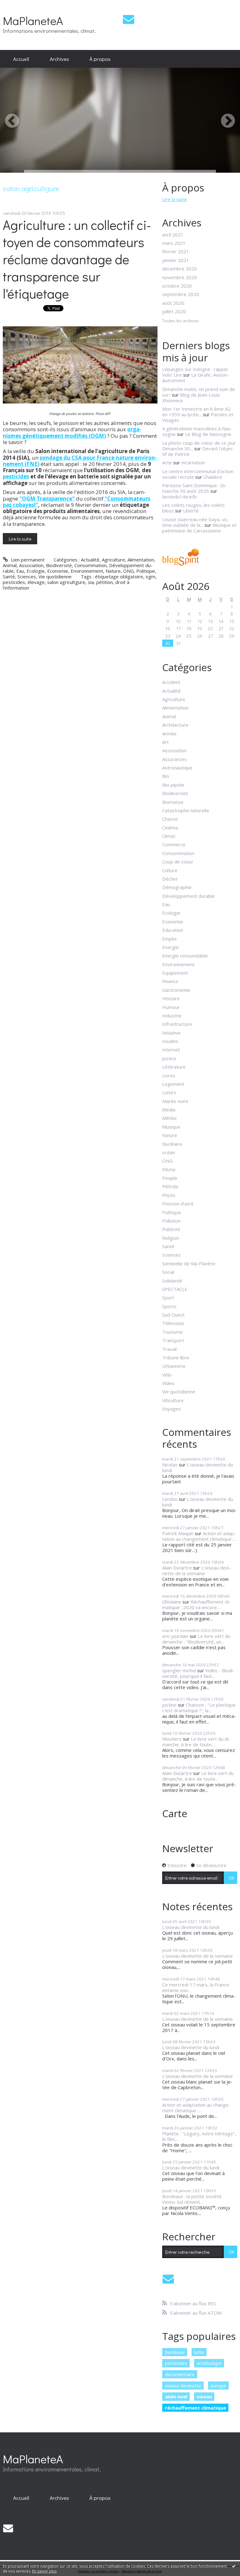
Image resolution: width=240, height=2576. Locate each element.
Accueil (21, 59)
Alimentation (141, 560)
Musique (171, 1127)
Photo (169, 1195)
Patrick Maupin (178, 1533)
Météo (169, 1118)
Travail (169, 1349)
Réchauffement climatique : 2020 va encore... (196, 1604)
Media (169, 1110)
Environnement (87, 571)
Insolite (170, 1041)
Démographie (177, 887)
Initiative (171, 1033)
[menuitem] (21, 59)
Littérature (174, 1067)
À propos (100, 59)
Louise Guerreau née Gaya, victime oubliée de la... (196, 522)
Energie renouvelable (185, 956)
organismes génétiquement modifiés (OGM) (72, 432)
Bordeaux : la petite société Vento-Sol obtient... (192, 2199)
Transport (173, 1340)
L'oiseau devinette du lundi (198, 1467)
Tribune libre (176, 1357)
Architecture (175, 725)
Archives (59, 59)
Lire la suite (20, 539)
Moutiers (172, 1739)
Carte (175, 1813)
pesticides (16, 476)
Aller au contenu (20, 5)
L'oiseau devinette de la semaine (197, 1570)
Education (173, 930)
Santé (9, 576)
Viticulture (173, 1400)
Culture (170, 870)
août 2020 (173, 303)
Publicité (171, 1229)
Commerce (174, 844)
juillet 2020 (174, 311)
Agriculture (113, 560)
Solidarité (172, 1281)
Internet (171, 1050)
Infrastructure (177, 1024)
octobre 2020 (177, 286)
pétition (105, 582)
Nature (113, 571)
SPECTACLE (175, 1289)
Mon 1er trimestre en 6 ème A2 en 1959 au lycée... (196, 412)
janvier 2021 (176, 260)
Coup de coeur (178, 862)
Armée (169, 734)
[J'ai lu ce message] (234, 2566)
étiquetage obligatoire (119, 576)
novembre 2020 (180, 277)
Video (168, 1383)
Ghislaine (172, 1602)
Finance (170, 981)
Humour (171, 1007)
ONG (128, 571)
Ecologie (36, 571)
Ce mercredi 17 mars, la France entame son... (196, 1987)
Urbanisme (174, 1366)
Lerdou (170, 1499)
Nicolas (170, 1465)
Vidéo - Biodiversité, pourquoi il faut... (198, 1673)
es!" (33, 505)
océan (169, 1152)
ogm (150, 576)
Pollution (171, 1221)
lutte (199, 2352)
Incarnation (193, 462)
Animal (10, 565)
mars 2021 (174, 243)
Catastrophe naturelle (186, 810)
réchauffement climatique (195, 2408)
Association (31, 565)
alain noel (176, 2396)
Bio (166, 776)
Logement (173, 1084)
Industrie (172, 1016)
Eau (20, 571)
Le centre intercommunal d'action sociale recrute (198, 474)
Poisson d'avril (178, 1204)
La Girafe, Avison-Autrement (196, 378)
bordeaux (175, 2352)
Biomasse (173, 802)
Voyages (172, 1409)
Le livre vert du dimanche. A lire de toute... (196, 1742)
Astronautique (177, 768)
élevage (36, 582)
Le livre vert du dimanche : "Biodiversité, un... (196, 1639)
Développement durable (188, 896)
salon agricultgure (66, 582)
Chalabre (213, 477)
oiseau (204, 2396)
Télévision (173, 1323)
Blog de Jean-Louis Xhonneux (191, 398)
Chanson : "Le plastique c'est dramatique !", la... (199, 1708)
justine (169, 1705)
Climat (169, 836)
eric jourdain (175, 1636)
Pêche (169, 1169)
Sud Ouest (173, 1315)
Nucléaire (172, 1144)
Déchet (170, 879)
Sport (168, 1298)
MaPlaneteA (33, 20)
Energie (170, 947)
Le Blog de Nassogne (208, 434)
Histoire (171, 998)
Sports (169, 1306)
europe (218, 2386)
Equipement (175, 973)
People (170, 1178)
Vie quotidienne (55, 576)
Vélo (167, 1375)
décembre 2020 (180, 269)
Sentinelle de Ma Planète (189, 1263)
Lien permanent (27, 560)
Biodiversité (59, 565)
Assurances (175, 759)
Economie (58, 571)
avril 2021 (173, 235)
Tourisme (172, 1332)
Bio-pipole (173, 785)
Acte (167, 462)
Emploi (169, 939)
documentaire (180, 2374)
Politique (146, 571)
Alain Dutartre (177, 1568)
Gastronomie (176, 990)
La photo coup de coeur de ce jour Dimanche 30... (199, 446)
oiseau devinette (183, 2386)
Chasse (170, 819)
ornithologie (209, 2363)
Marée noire (175, 1101)
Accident (171, 682)
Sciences (27, 576)
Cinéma (170, 828)
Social (168, 1272)
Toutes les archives (181, 321)
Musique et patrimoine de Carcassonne (199, 528)
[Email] (128, 19)
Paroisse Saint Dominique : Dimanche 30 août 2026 (194, 488)
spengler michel (179, 1670)
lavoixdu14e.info (180, 497)
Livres (169, 1075)
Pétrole (170, 1186)
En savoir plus (44, 2571)
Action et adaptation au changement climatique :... (199, 1536)
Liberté (191, 511)
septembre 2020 (181, 294)
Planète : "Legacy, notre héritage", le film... (199, 2136)
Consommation (90, 565)
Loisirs (169, 1092)
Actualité (90, 560)
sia (91, 582)
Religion (171, 1238)
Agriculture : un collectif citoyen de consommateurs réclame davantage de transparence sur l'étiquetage (77, 259)
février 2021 (176, 251)
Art (165, 742)
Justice (169, 1058)
